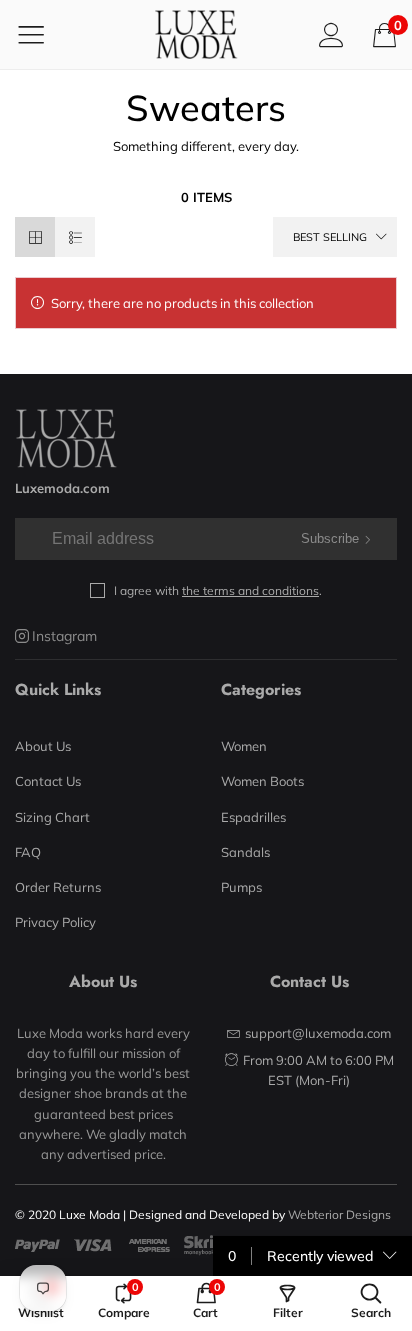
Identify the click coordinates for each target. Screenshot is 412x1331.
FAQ (28, 852)
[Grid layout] (35, 237)
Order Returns (58, 887)
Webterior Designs (339, 1214)
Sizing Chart (52, 817)
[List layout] (75, 237)
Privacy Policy (55, 922)
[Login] (331, 34)
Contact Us (48, 781)
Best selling (330, 237)
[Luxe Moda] (196, 34)
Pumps (241, 887)
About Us (43, 746)
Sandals (245, 852)
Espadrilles (253, 817)
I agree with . (218, 590)
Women (244, 746)
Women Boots (262, 781)
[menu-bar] (43, 34)
